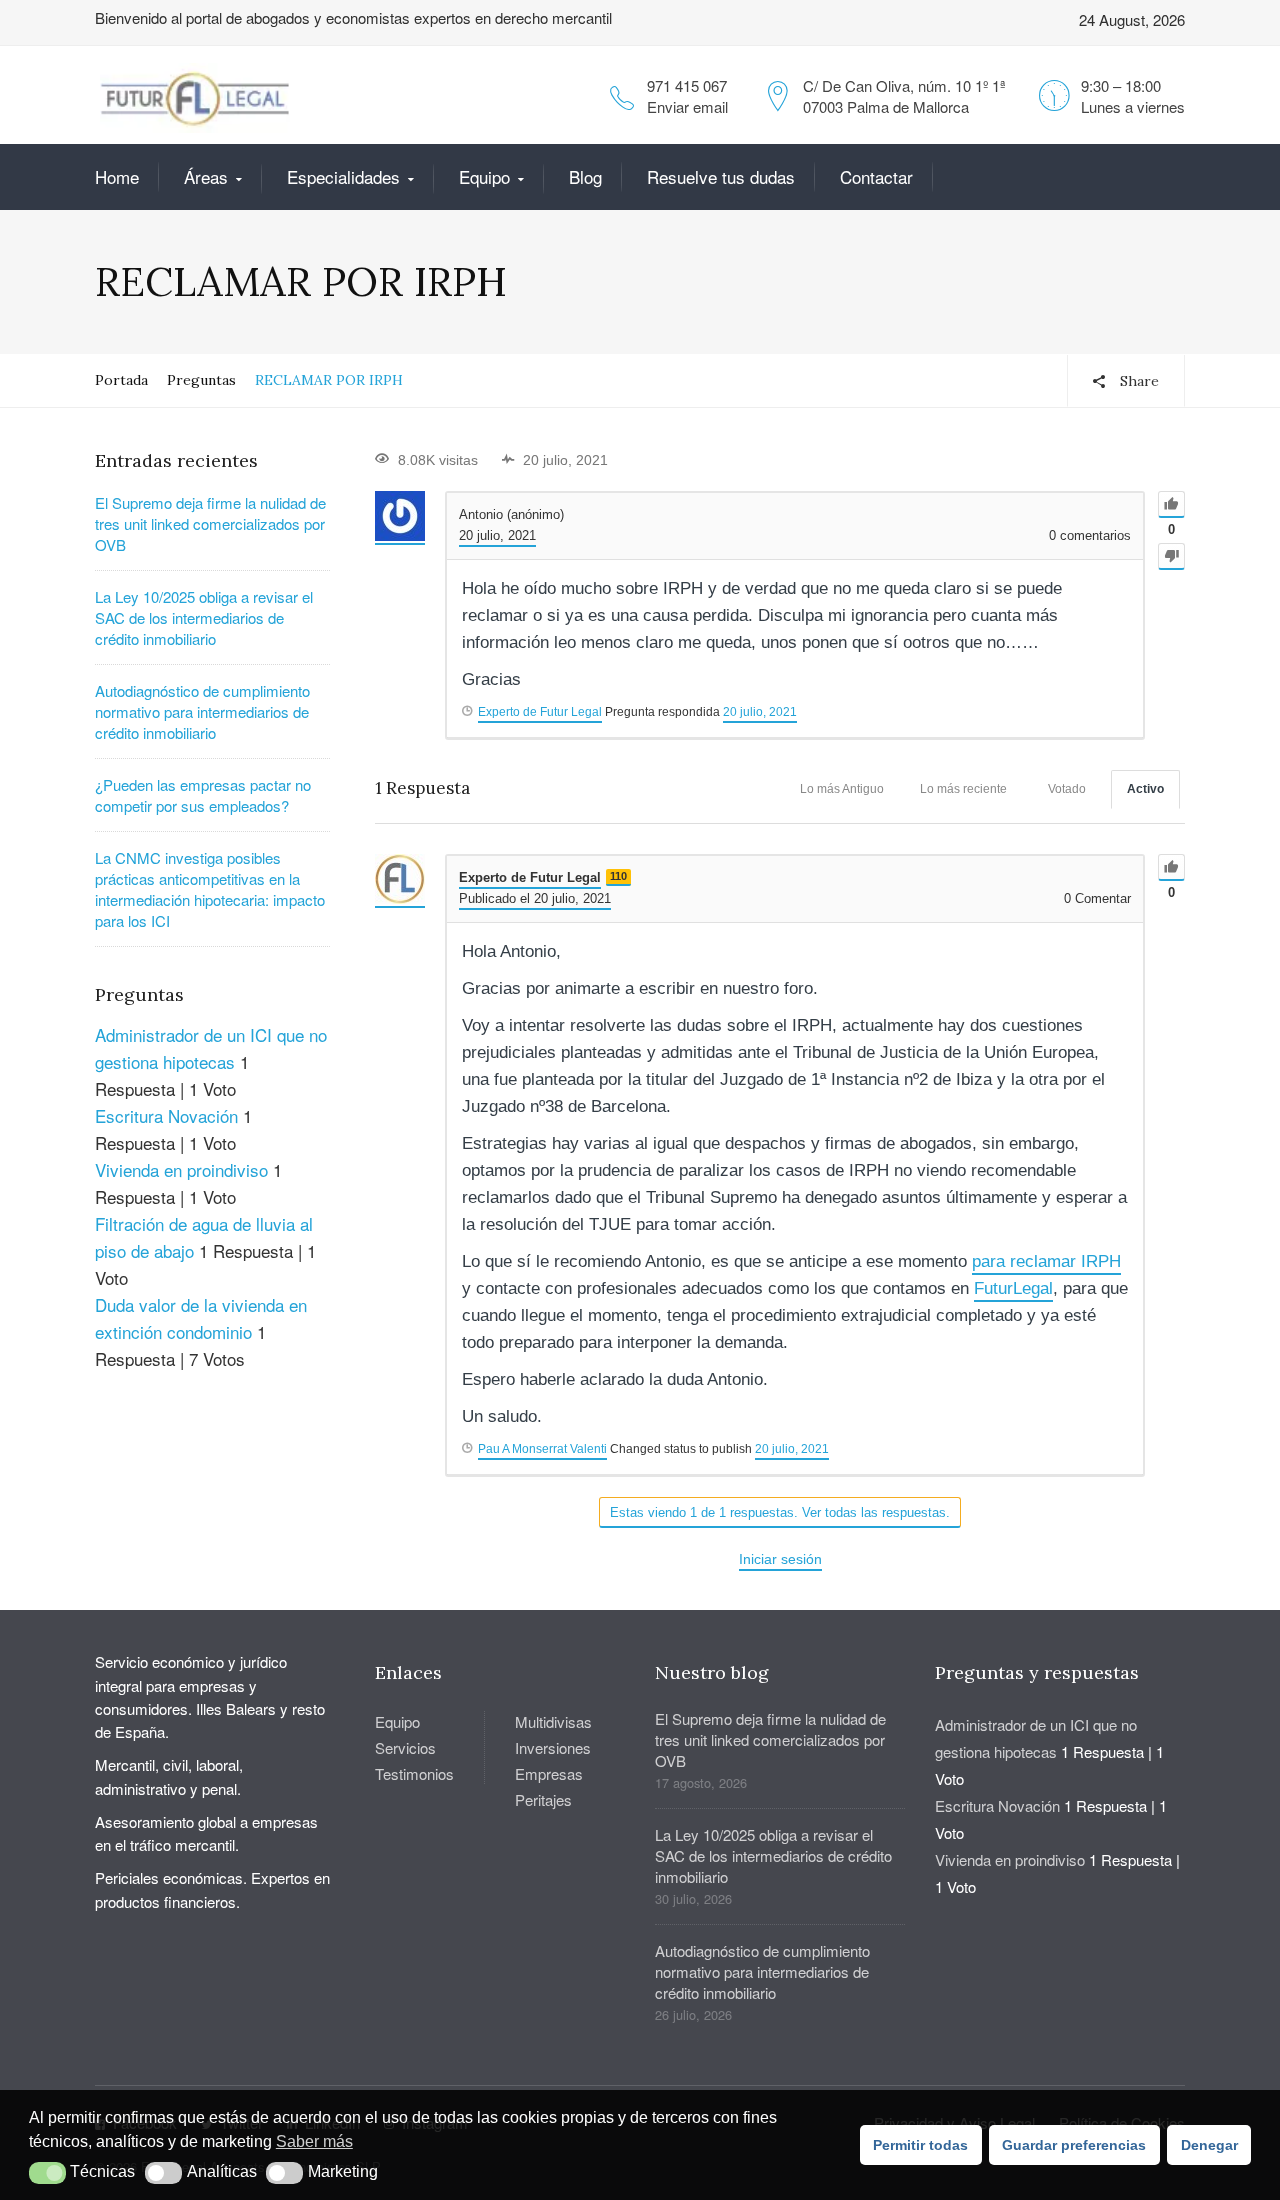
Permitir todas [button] (920, 2145)
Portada (121, 380)
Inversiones (553, 1747)
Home (117, 176)
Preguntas (201, 380)
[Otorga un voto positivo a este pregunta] (1171, 504)
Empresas (549, 1773)
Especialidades (343, 176)
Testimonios (414, 1773)
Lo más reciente (963, 789)
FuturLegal (1013, 1288)
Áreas (206, 176)
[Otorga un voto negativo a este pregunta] (1171, 556)
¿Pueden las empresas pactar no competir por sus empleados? (203, 795)
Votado (1067, 789)
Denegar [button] (1209, 2145)
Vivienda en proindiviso (181, 1169)
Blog (585, 176)
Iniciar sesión (780, 1559)
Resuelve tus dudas (721, 176)
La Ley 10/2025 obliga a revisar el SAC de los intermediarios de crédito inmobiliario (204, 617)
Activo (1145, 789)
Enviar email (687, 106)
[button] (47, 2173)
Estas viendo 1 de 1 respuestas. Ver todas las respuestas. (780, 1512)
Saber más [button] (314, 2141)
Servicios (405, 1747)
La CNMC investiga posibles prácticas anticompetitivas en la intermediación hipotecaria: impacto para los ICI (210, 889)
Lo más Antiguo (842, 789)
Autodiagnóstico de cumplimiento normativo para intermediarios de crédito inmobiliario (202, 711)
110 (618, 876)
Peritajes (543, 1799)
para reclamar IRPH (1046, 1261)
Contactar (876, 176)
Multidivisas (553, 1721)
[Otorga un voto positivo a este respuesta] (1171, 867)
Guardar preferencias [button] (1074, 2145)
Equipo (484, 176)
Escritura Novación (166, 1115)
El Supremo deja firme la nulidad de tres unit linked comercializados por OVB (210, 523)
